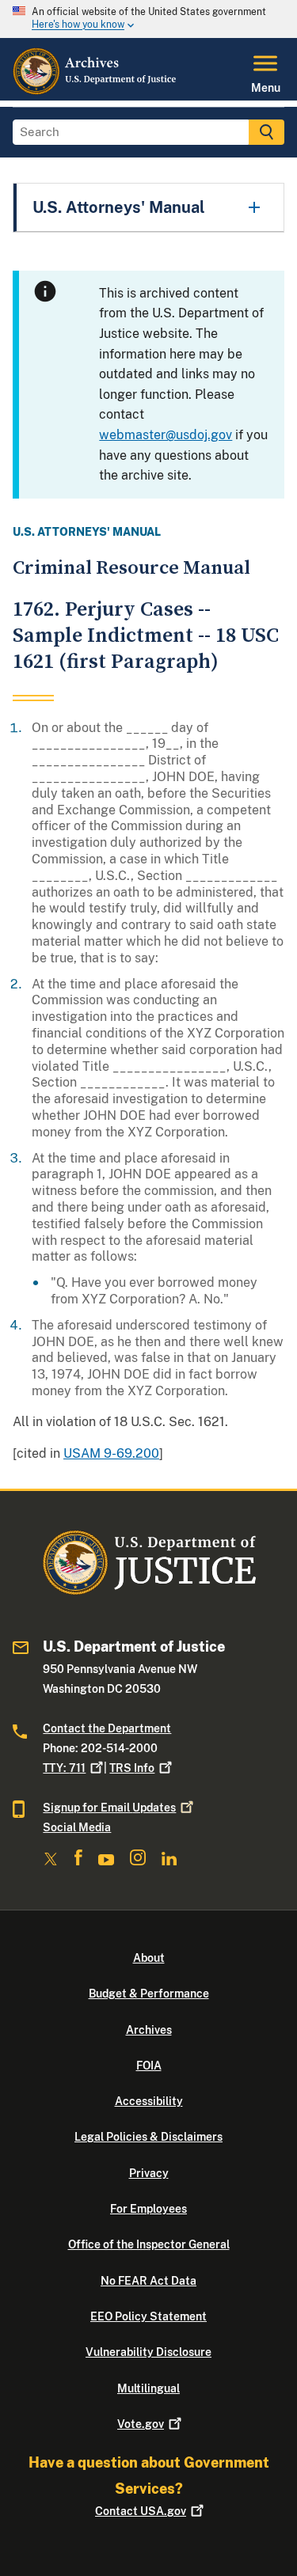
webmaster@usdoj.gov (166, 435)
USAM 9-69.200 (111, 1453)
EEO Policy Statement (148, 2316)
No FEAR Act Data (148, 2281)
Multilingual (148, 2388)
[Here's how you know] (148, 19)
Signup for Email (109, 1808)
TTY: (64, 1768)
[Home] (95, 91)
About (149, 1958)
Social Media (77, 1827)
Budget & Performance (149, 1994)
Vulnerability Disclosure (148, 2352)
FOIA (149, 2066)
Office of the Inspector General (149, 2244)
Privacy (149, 2173)
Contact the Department (107, 1728)
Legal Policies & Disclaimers (148, 2137)
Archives (149, 2030)
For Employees (148, 2209)
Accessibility (149, 2101)
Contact (141, 2511)
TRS (132, 1768)
